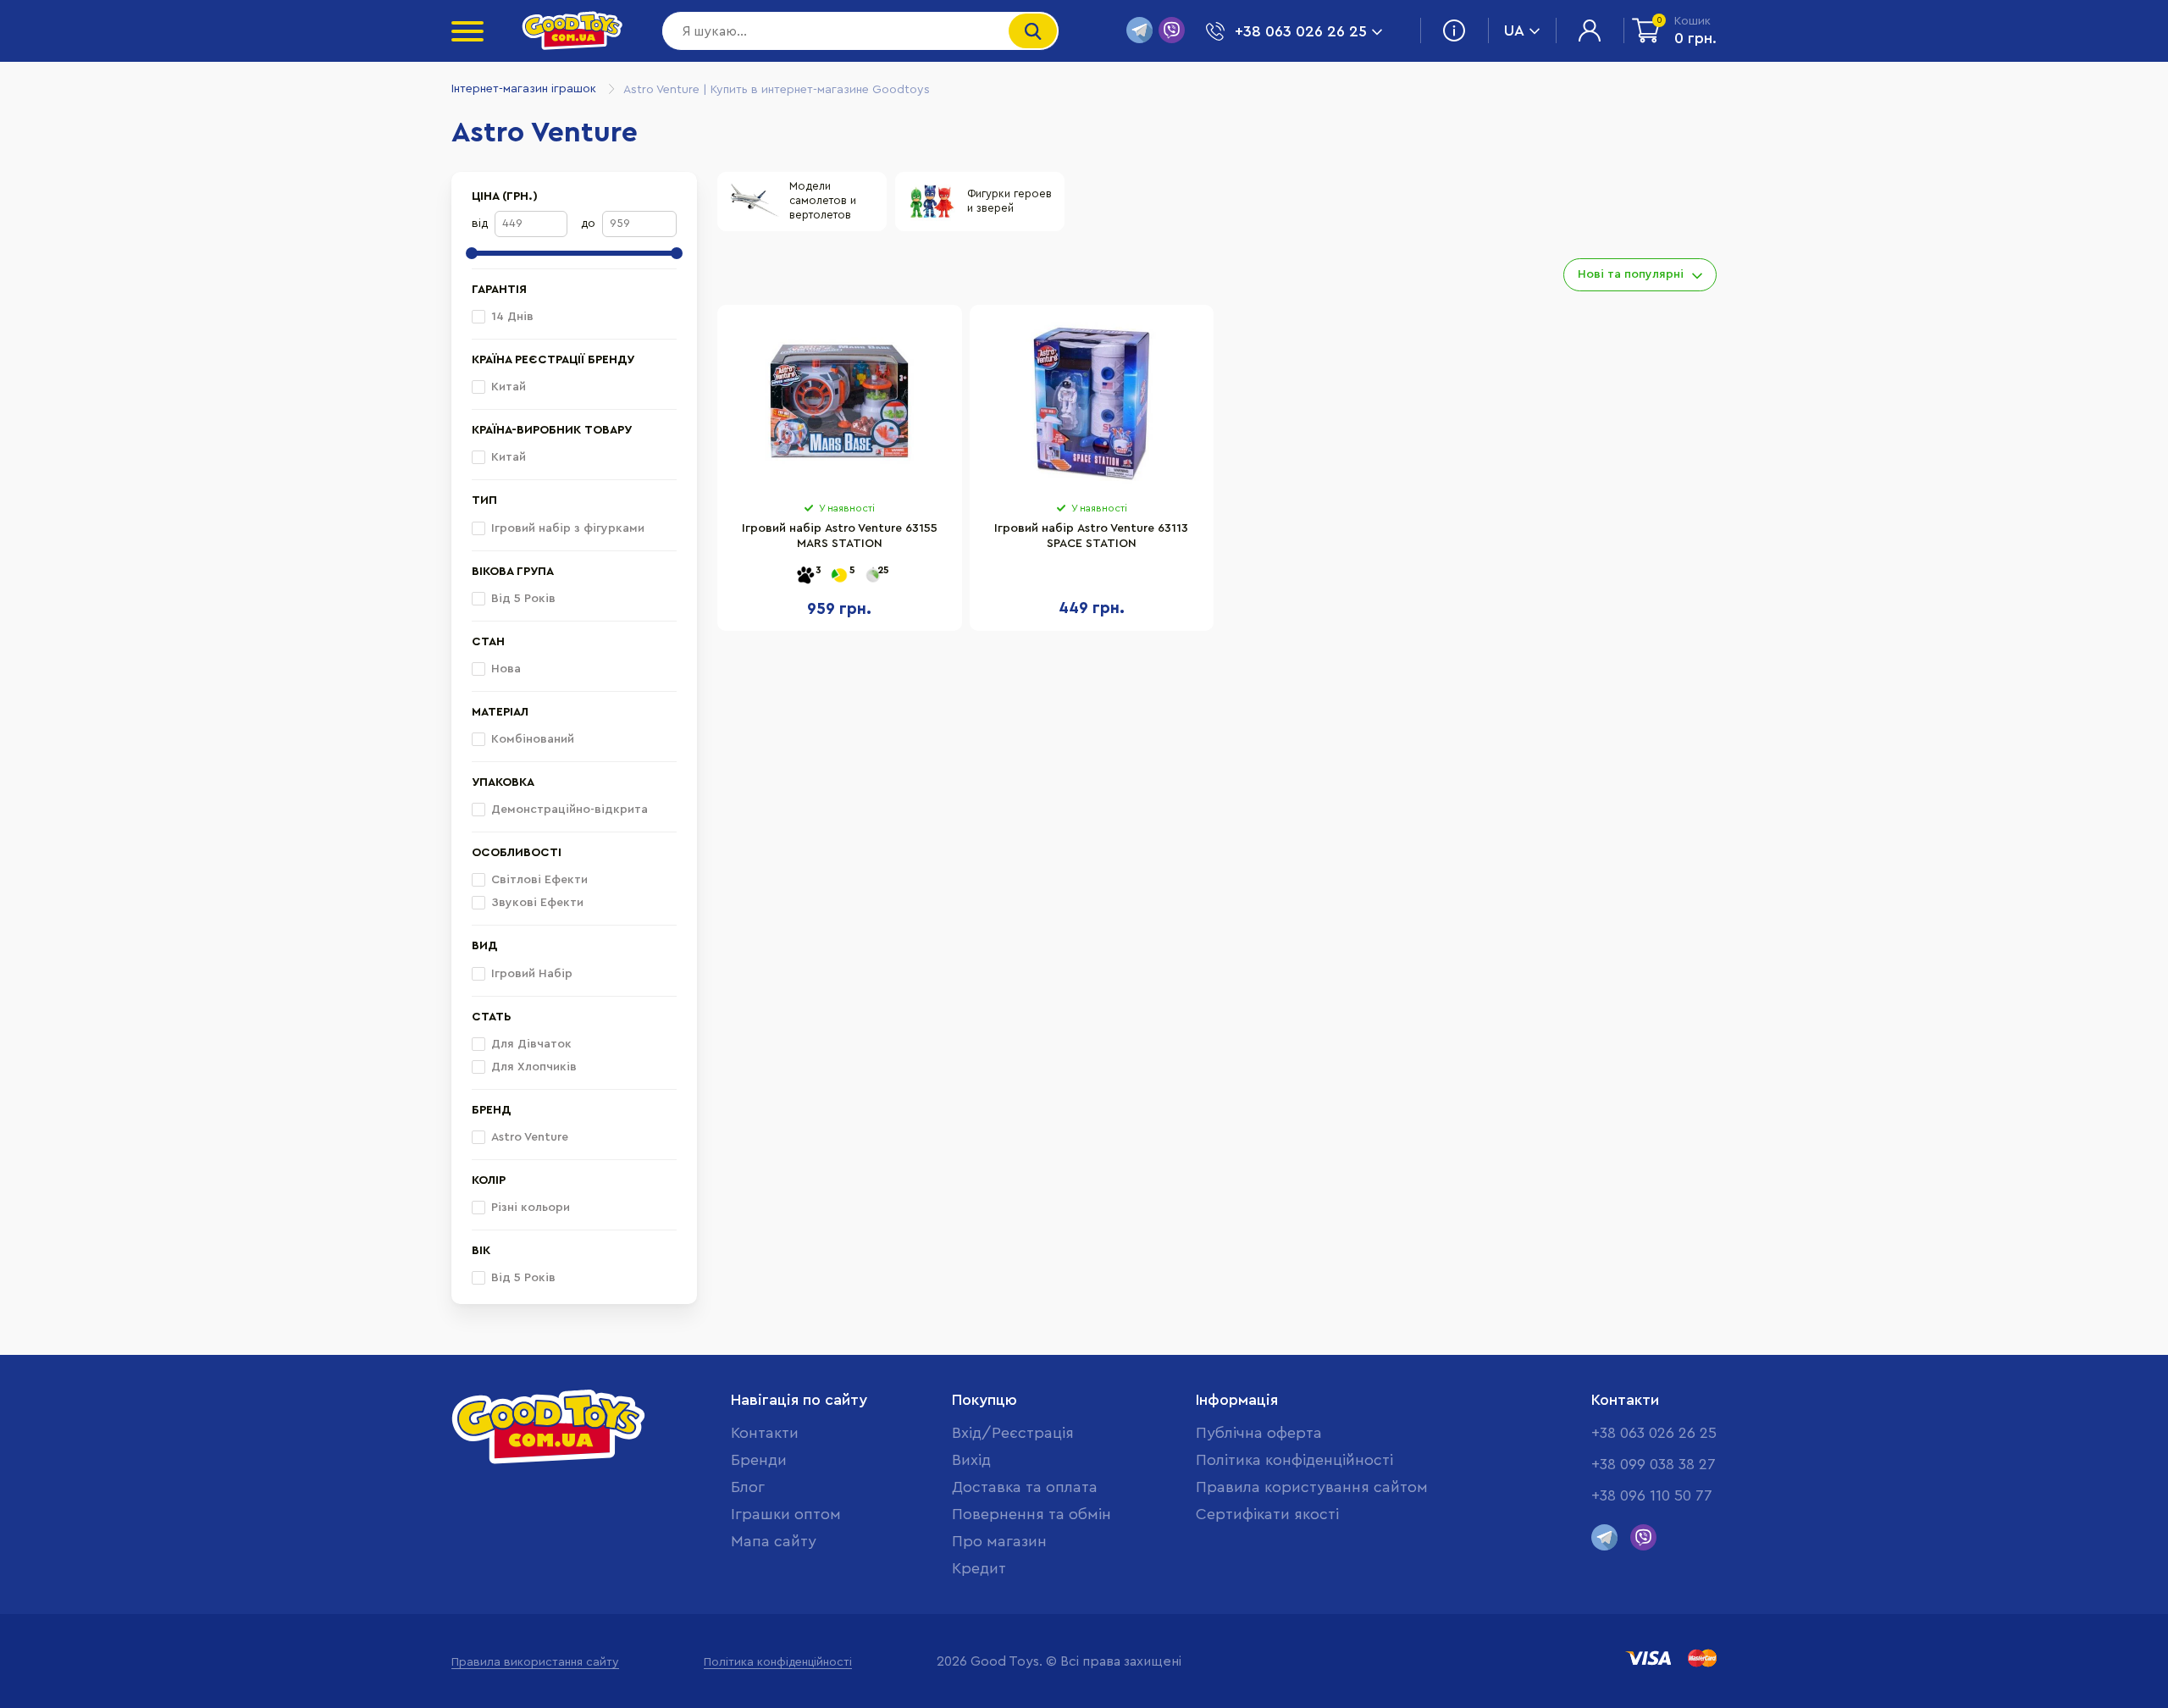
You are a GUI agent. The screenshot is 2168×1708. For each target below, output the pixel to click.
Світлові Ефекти (539, 880)
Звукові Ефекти (537, 903)
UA (1514, 30)
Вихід (971, 1460)
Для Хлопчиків (534, 1067)
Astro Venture (530, 1137)
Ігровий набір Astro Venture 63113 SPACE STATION (1091, 536)
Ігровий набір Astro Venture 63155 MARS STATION (840, 536)
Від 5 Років (523, 599)
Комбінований (533, 739)
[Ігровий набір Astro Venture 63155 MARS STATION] (840, 403)
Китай (509, 387)
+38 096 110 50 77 (1652, 1495)
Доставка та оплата (1025, 1487)
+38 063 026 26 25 (1654, 1433)
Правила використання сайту (535, 1662)
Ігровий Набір (532, 974)
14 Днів (512, 317)
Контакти (765, 1433)
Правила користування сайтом (1312, 1487)
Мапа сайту (774, 1541)
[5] (839, 576)
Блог (748, 1487)
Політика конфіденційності (1294, 1460)
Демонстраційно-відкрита (570, 810)
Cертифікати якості (1267, 1514)
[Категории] (467, 31)
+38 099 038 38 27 (1654, 1464)
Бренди (759, 1460)
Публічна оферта (1259, 1433)
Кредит (979, 1568)
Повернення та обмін (1031, 1514)
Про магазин (999, 1541)
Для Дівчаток (531, 1044)
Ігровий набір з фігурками (568, 528)
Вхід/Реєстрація (1013, 1433)
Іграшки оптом (786, 1514)
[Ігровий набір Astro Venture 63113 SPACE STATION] (1092, 403)
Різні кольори (531, 1208)
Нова (506, 669)
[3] (805, 576)
